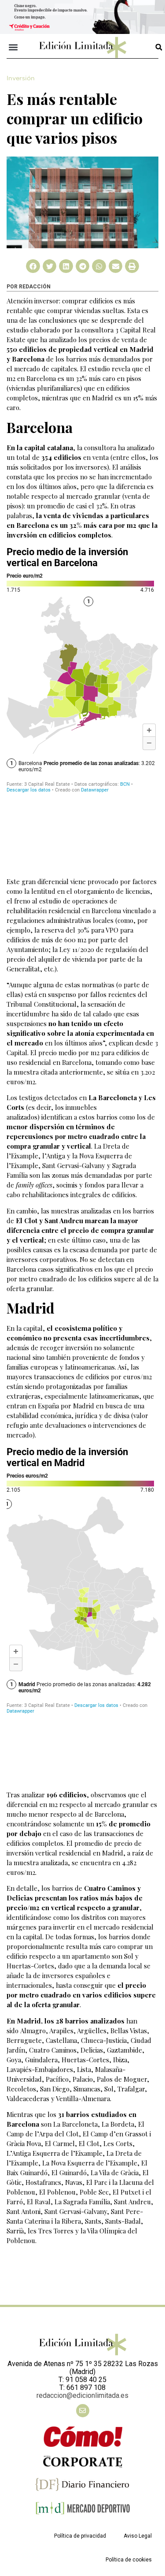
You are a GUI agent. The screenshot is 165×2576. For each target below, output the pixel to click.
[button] (13, 47)
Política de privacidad (80, 2536)
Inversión (21, 78)
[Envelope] (83, 2411)
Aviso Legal (138, 2536)
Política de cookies (129, 2560)
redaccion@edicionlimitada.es (82, 2395)
